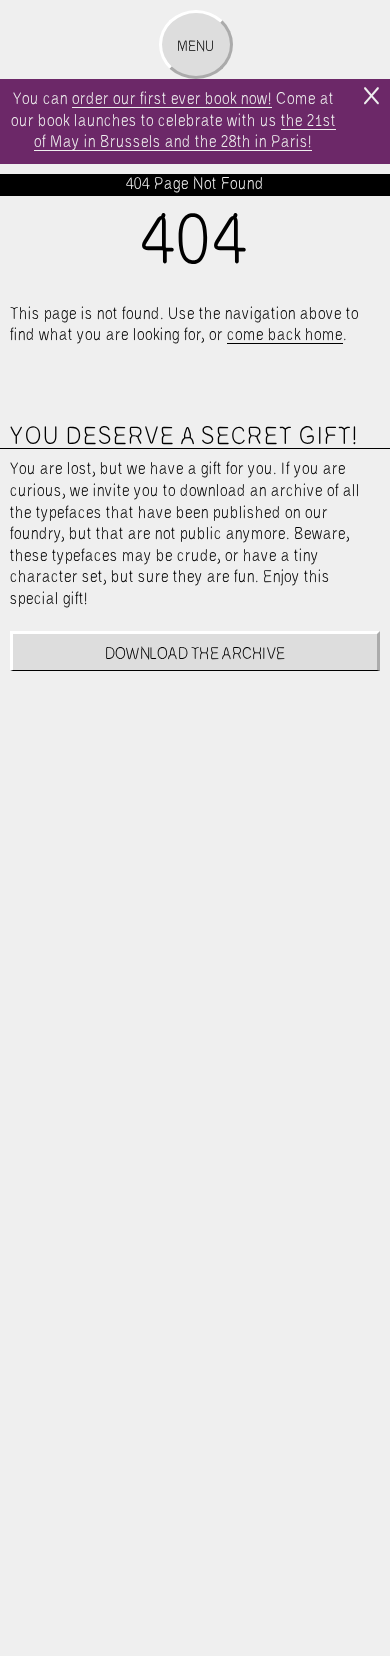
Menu (195, 47)
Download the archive (195, 654)
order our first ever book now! (172, 99)
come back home (285, 335)
